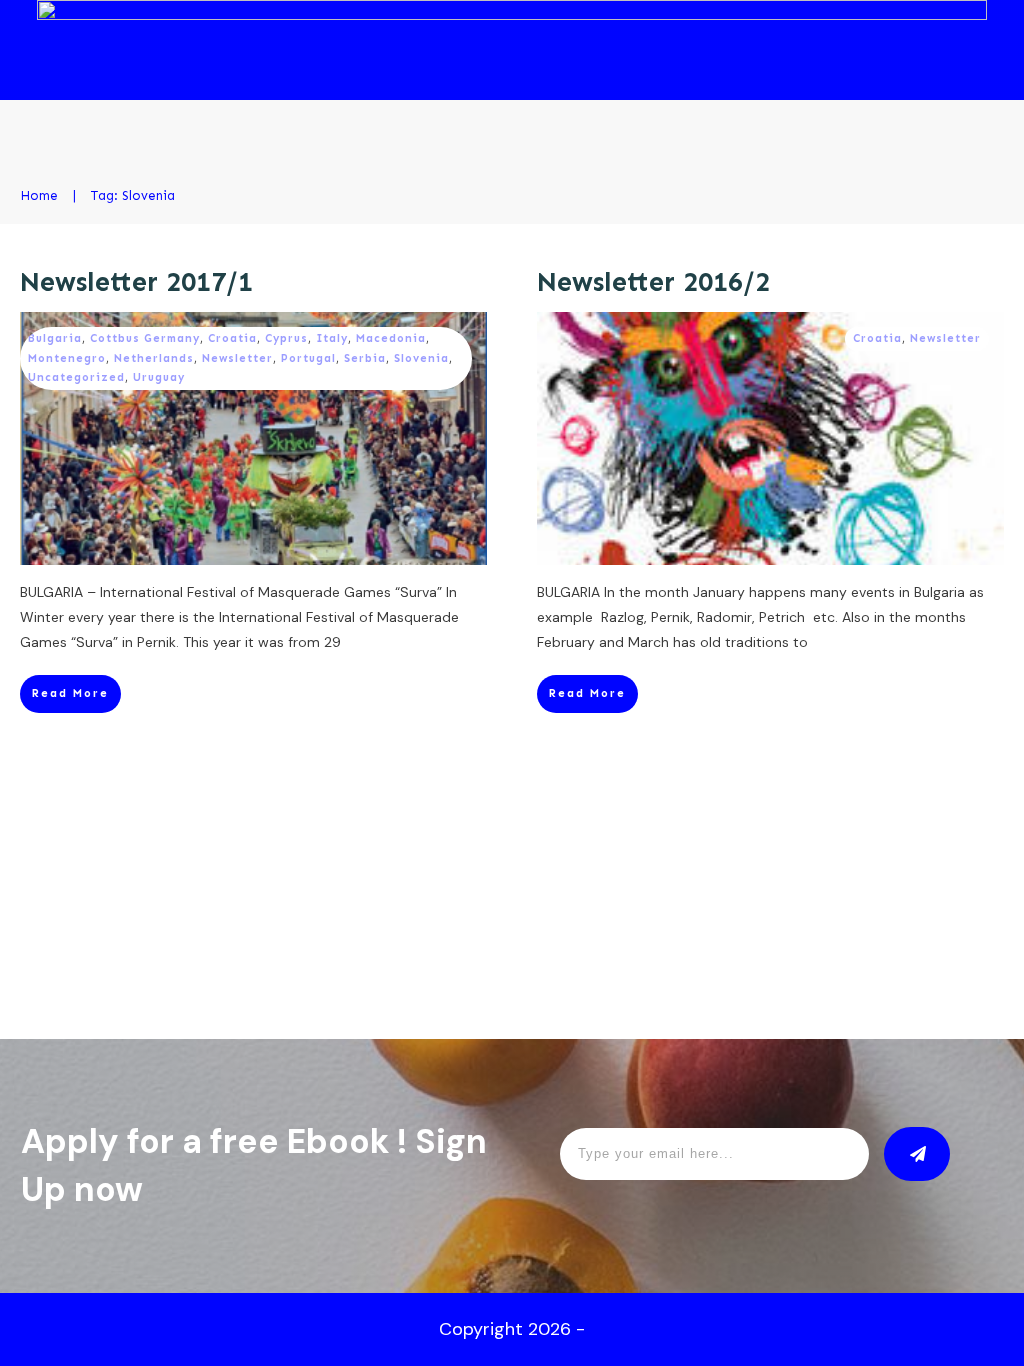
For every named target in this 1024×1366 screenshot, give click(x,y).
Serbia (365, 358)
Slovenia (421, 358)
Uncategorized (76, 377)
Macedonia (391, 338)
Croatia (232, 338)
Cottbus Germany (145, 338)
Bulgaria (55, 338)
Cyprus (286, 338)
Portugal (308, 358)
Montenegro (67, 358)
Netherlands (154, 358)
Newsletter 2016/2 (653, 282)
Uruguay (159, 377)
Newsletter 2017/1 (136, 282)
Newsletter (237, 358)
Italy (332, 338)
